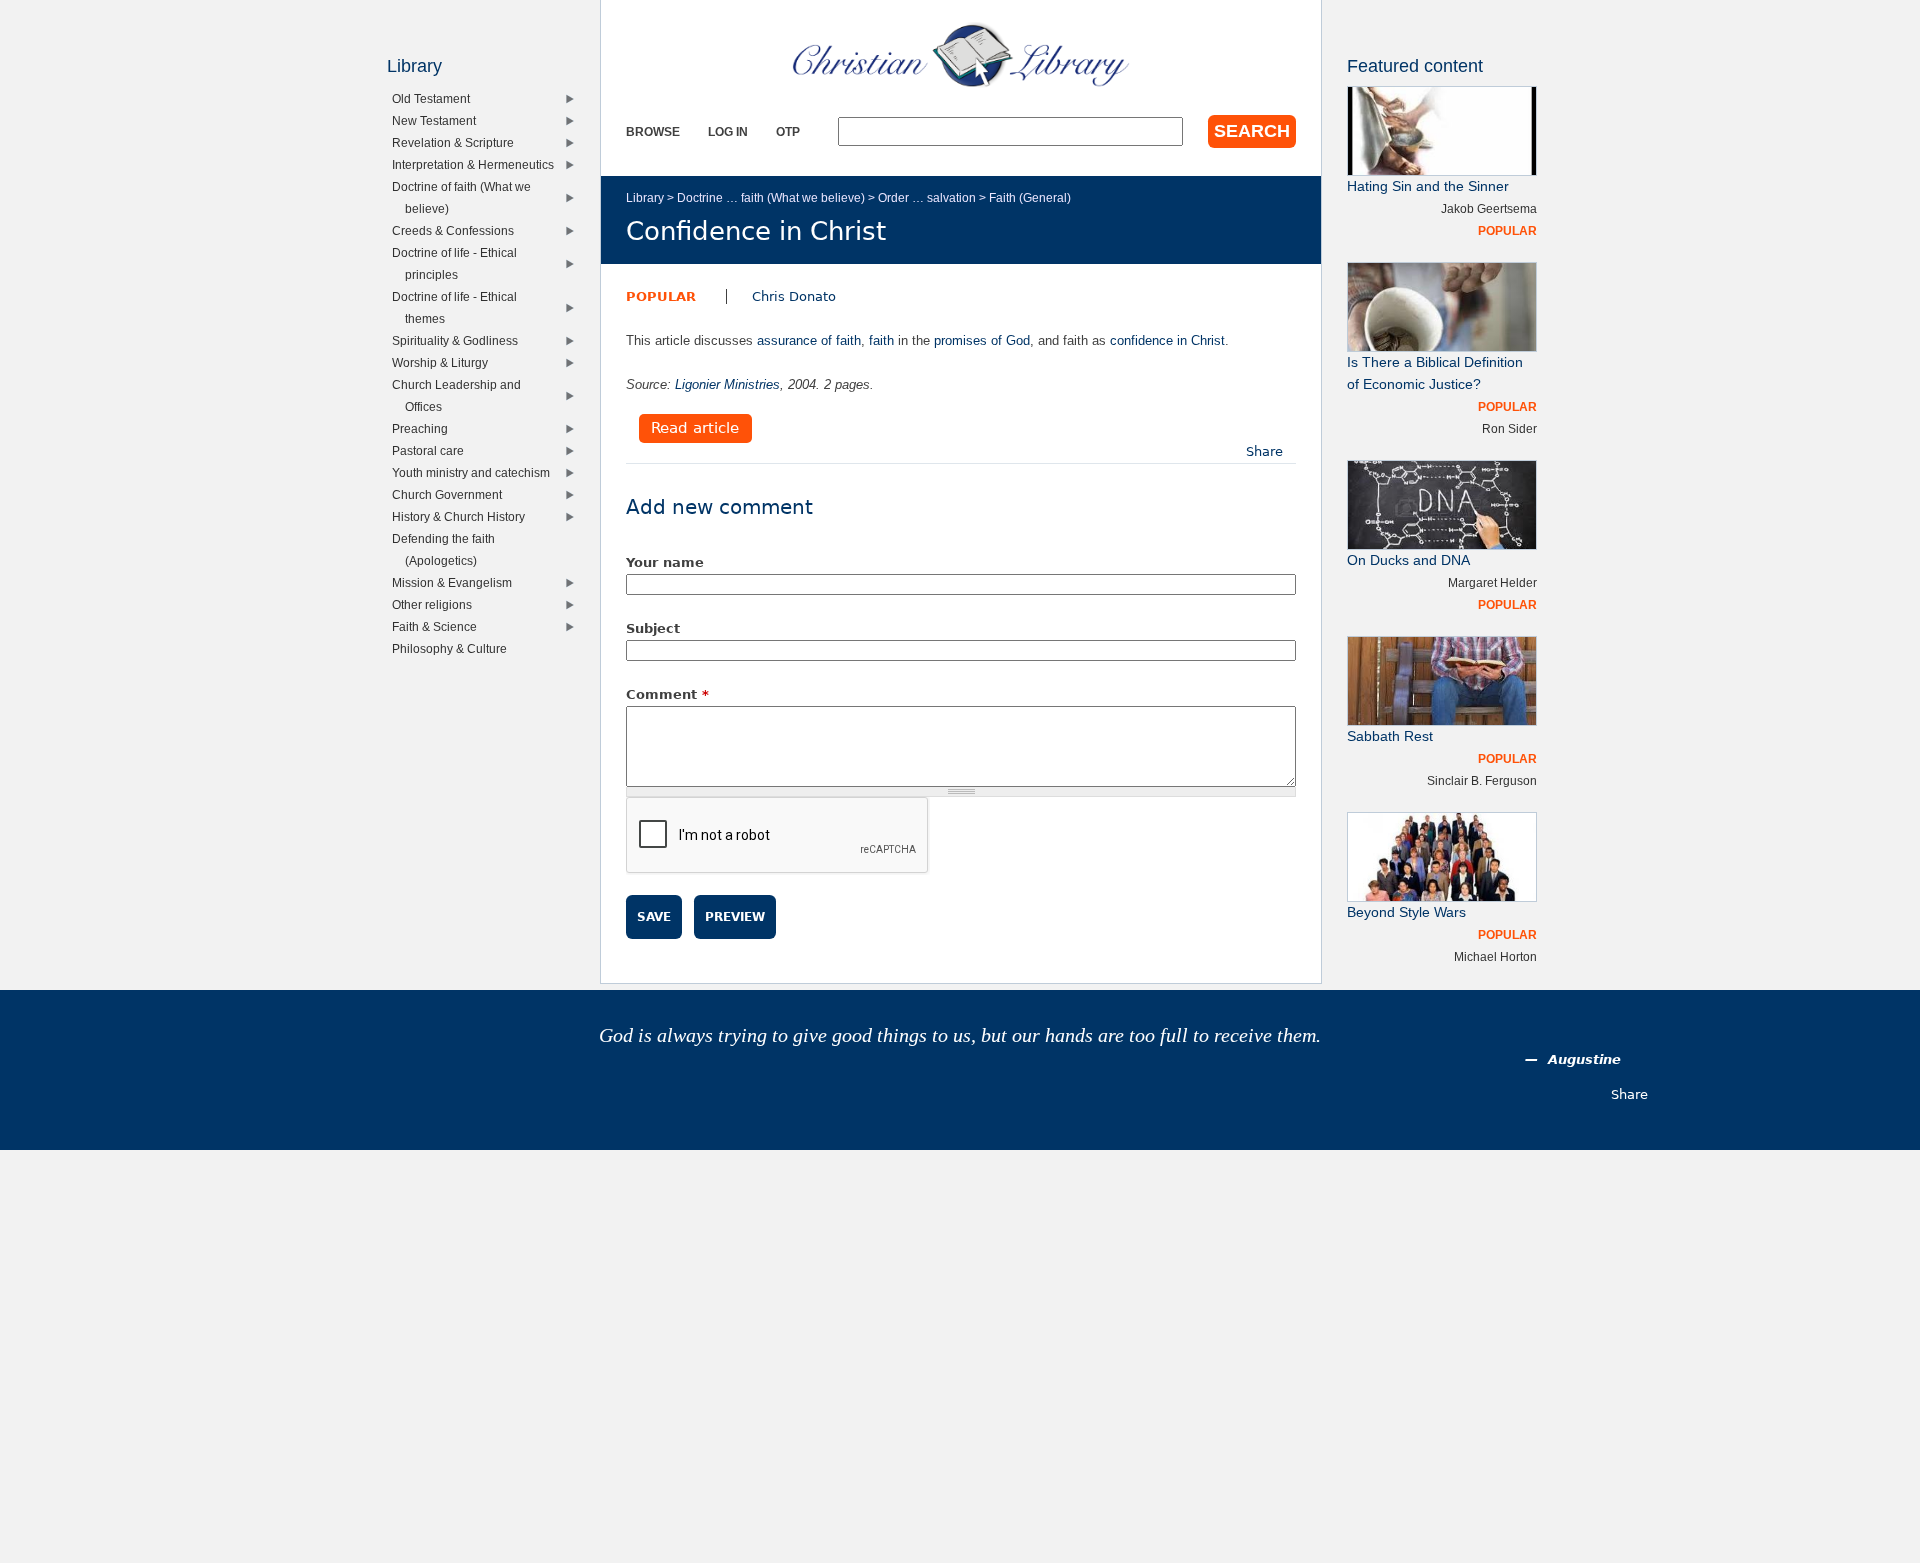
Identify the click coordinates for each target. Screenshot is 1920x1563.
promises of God (982, 340)
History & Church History (463, 516)
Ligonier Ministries (727, 384)
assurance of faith (809, 340)
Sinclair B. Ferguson (1482, 780)
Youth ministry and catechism (475, 472)
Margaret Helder (1492, 582)
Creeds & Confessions (457, 230)
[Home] (961, 55)
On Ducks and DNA (1408, 560)
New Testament (438, 120)
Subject (653, 628)
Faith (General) (1030, 197)
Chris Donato (794, 296)
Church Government (451, 494)
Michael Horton (1495, 956)
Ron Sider (1509, 428)
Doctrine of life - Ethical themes (459, 307)
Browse (653, 131)
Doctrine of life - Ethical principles (459, 263)
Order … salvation (927, 197)
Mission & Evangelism (456, 582)
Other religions (436, 604)
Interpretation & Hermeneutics (477, 164)
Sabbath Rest (1390, 736)
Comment (667, 694)
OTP (788, 131)
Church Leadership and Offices (461, 395)
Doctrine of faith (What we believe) (466, 197)
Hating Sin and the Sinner (1428, 186)
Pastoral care (432, 450)
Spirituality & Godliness (459, 340)
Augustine (1584, 1059)
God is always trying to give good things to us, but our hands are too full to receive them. (960, 1035)
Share (1264, 451)
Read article (695, 429)
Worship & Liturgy (444, 362)
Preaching (424, 428)
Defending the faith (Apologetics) (448, 549)
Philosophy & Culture (454, 648)
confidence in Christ (1167, 340)
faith (881, 340)
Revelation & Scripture (457, 142)
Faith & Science (439, 626)
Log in (728, 131)
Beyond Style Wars (1406, 912)
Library (645, 197)
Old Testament (435, 98)
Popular (661, 296)
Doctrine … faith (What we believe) (771, 197)
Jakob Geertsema (1489, 208)
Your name (665, 562)
